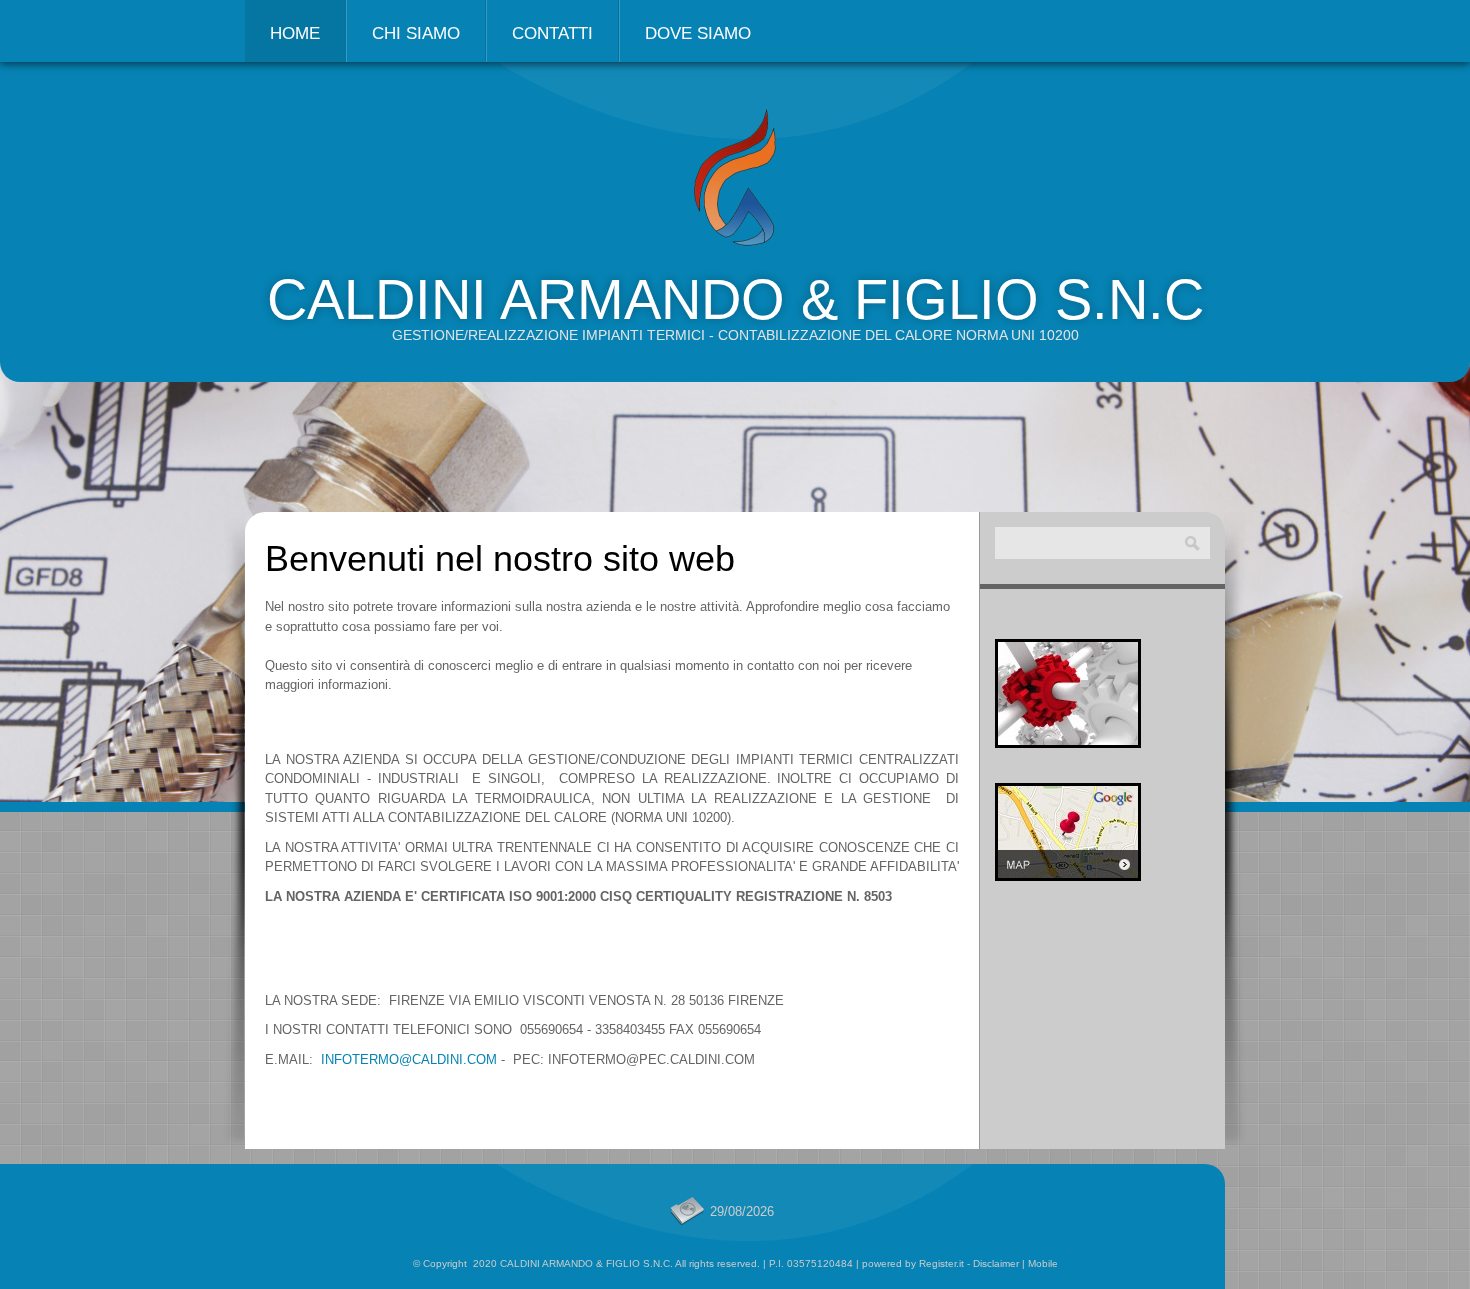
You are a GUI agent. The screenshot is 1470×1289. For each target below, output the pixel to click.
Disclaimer (996, 1263)
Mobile (1043, 1263)
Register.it (941, 1263)
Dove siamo (698, 33)
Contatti (552, 33)
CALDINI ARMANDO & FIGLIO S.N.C (735, 299)
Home (295, 33)
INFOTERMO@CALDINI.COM (409, 1059)
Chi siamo (416, 33)
